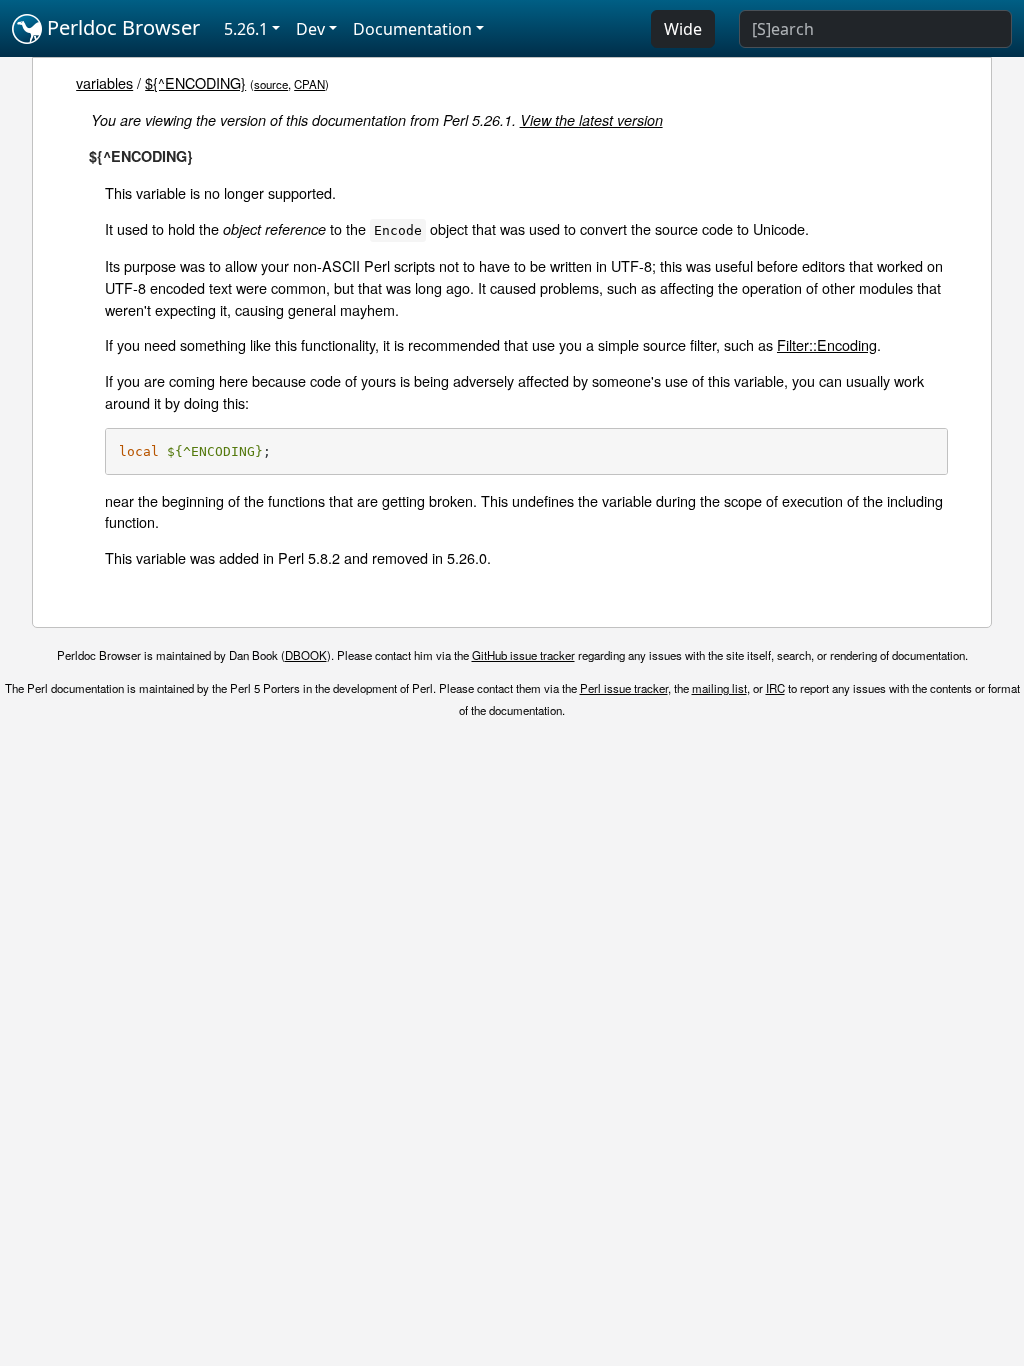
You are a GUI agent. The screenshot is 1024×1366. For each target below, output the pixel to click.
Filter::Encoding (827, 344)
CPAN (309, 84)
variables (104, 82)
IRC (775, 688)
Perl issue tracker (624, 688)
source (271, 84)
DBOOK (306, 655)
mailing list (719, 688)
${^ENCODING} (195, 82)
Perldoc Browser (121, 27)
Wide (683, 29)
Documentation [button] (412, 29)
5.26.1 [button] (246, 29)
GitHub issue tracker (523, 655)
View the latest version (591, 120)
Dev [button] (310, 29)
